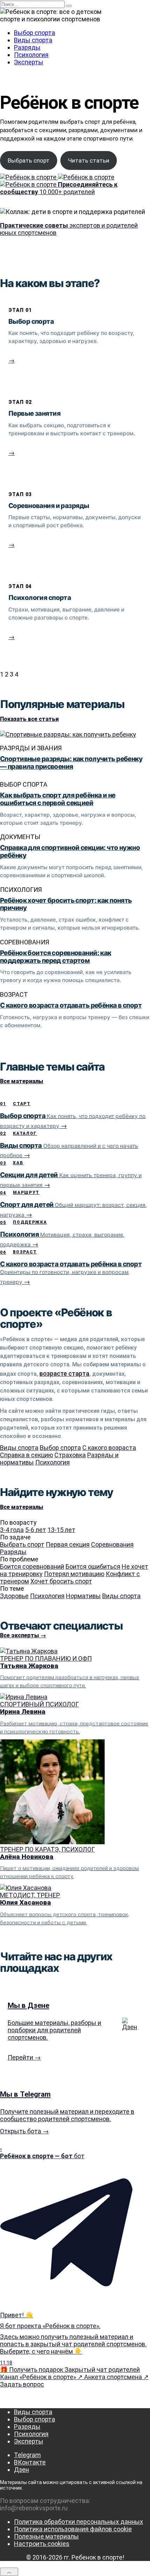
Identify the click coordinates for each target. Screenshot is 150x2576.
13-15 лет (61, 1530)
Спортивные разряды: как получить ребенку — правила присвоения (71, 763)
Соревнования (112, 1544)
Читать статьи (89, 160)
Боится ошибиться (93, 1566)
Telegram (27, 2455)
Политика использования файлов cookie (73, 2529)
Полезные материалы (46, 2536)
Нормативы (83, 1596)
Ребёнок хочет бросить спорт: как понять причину (66, 904)
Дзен (21, 2470)
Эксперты (29, 62)
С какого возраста (109, 1448)
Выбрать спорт (29, 160)
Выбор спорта (35, 33)
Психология (31, 55)
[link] (75, 341)
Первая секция (68, 1544)
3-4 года (12, 1530)
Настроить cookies (42, 2544)
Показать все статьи (29, 719)
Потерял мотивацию (74, 1574)
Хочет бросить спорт (61, 1581)
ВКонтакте (30, 2462)
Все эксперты (23, 1635)
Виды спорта (33, 40)
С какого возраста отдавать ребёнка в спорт (71, 1005)
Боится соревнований (32, 1566)
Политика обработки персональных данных (78, 2522)
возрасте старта (64, 1373)
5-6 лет (36, 1530)
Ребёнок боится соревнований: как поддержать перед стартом (56, 957)
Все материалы (22, 1081)
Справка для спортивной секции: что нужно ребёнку (70, 851)
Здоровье (14, 1596)
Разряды (27, 47)
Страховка (70, 1455)
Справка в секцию (27, 1455)
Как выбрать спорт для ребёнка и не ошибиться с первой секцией (58, 799)
